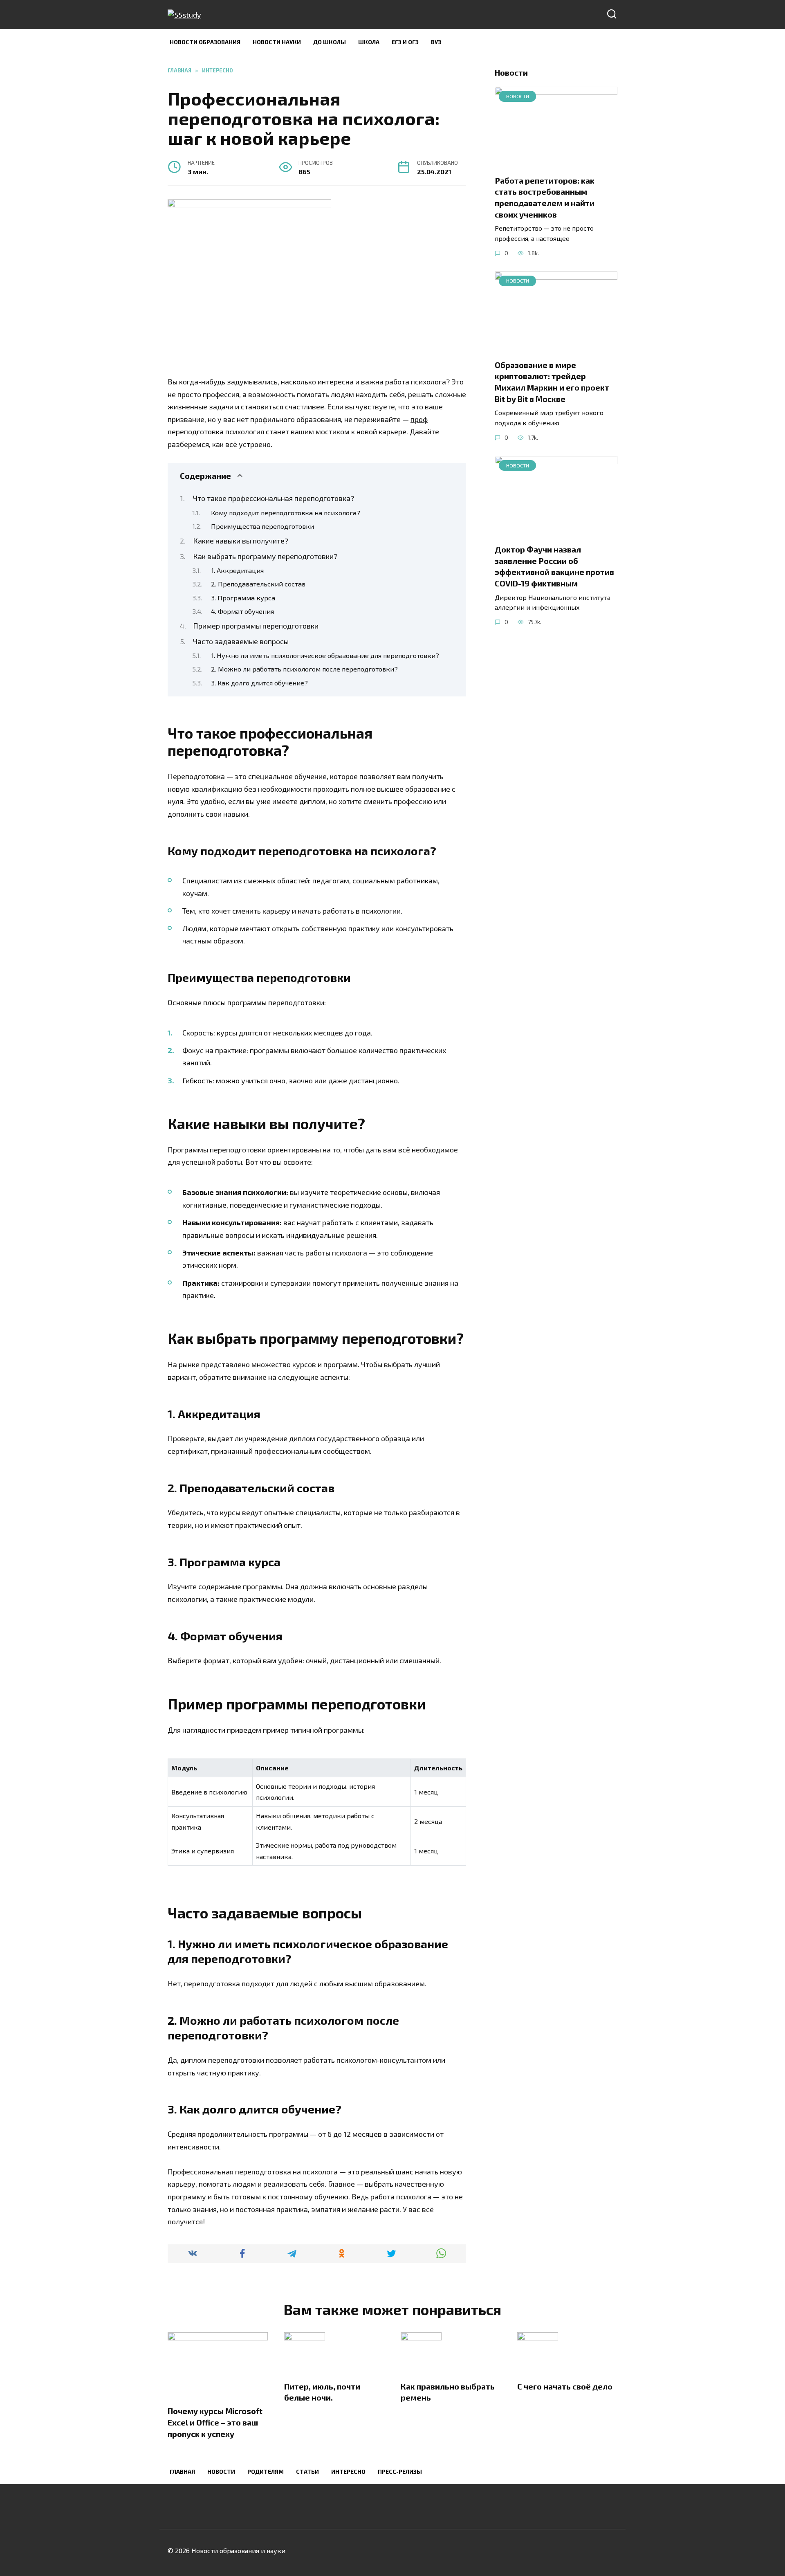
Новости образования (205, 42)
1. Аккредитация (237, 570)
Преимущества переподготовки (262, 526)
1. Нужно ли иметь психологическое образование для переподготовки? (325, 655)
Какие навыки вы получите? (241, 541)
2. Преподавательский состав (258, 584)
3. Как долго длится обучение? (259, 683)
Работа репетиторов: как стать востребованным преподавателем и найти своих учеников (545, 197)
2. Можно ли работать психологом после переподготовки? (304, 669)
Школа (369, 42)
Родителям (266, 2472)
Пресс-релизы (400, 2472)
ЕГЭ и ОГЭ (405, 42)
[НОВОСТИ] (556, 162)
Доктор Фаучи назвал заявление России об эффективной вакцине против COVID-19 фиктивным (554, 566)
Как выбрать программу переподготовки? (265, 556)
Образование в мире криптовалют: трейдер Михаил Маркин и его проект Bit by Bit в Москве (552, 382)
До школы (330, 42)
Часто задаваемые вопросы (241, 641)
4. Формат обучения (242, 611)
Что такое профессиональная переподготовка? (274, 498)
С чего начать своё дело (565, 2386)
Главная (182, 2472)
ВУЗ (436, 42)
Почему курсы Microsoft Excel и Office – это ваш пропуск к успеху (215, 2422)
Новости (221, 2472)
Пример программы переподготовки (256, 626)
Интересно (348, 2472)
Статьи (307, 2472)
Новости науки (277, 42)
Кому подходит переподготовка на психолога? (286, 512)
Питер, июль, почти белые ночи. (322, 2392)
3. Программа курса (243, 597)
